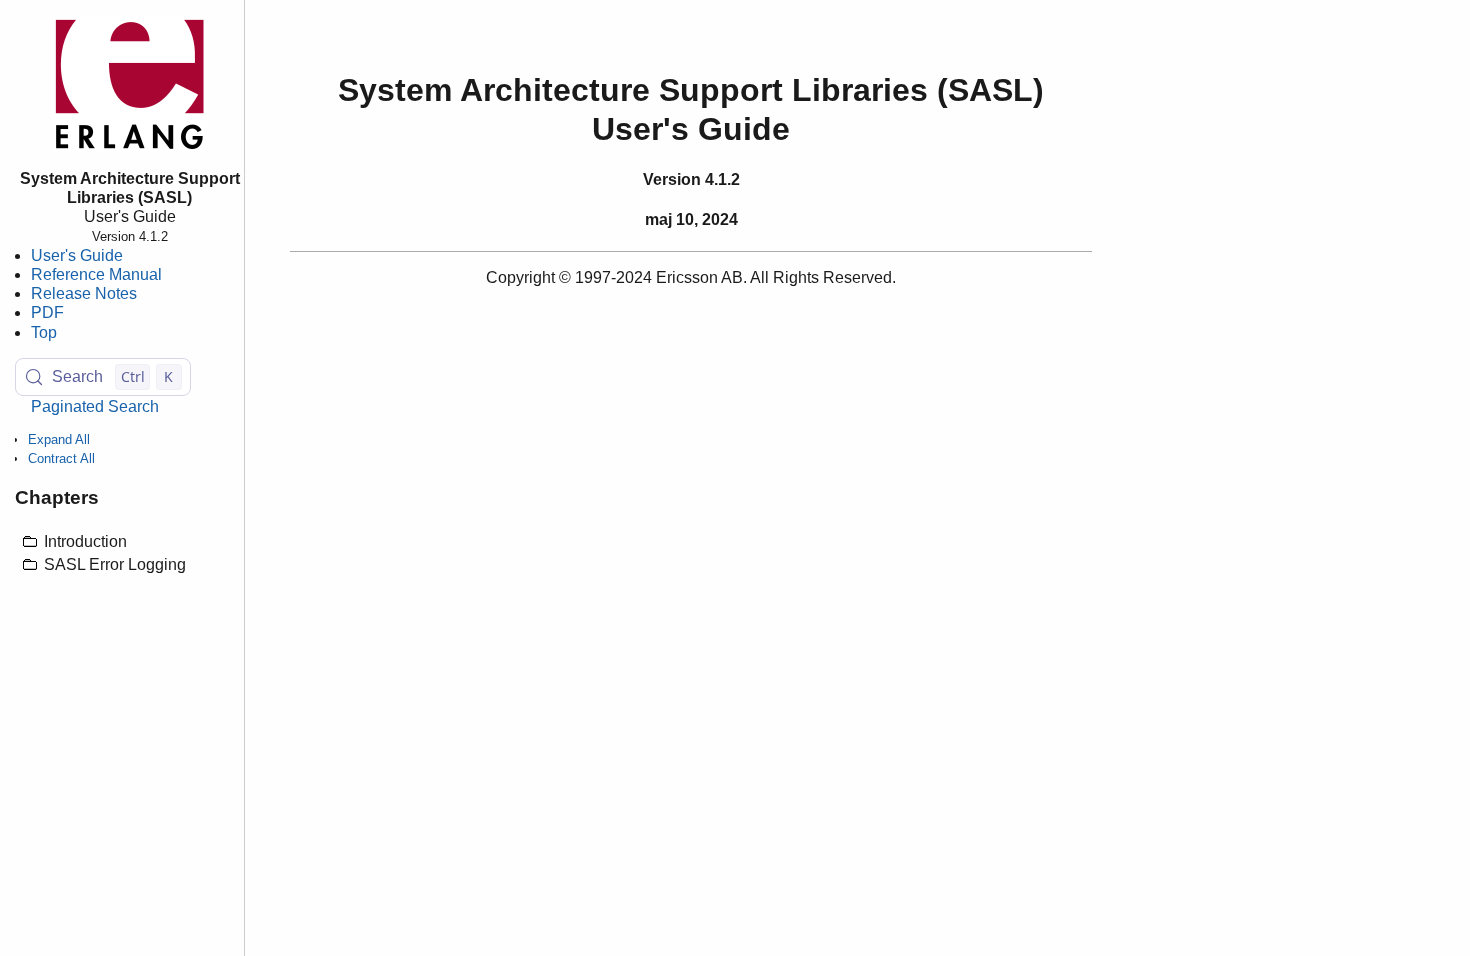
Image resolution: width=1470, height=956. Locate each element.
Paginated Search (95, 406)
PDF (47, 312)
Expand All (59, 439)
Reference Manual (96, 274)
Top (44, 332)
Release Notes (84, 293)
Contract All (61, 458)
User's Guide (77, 255)
